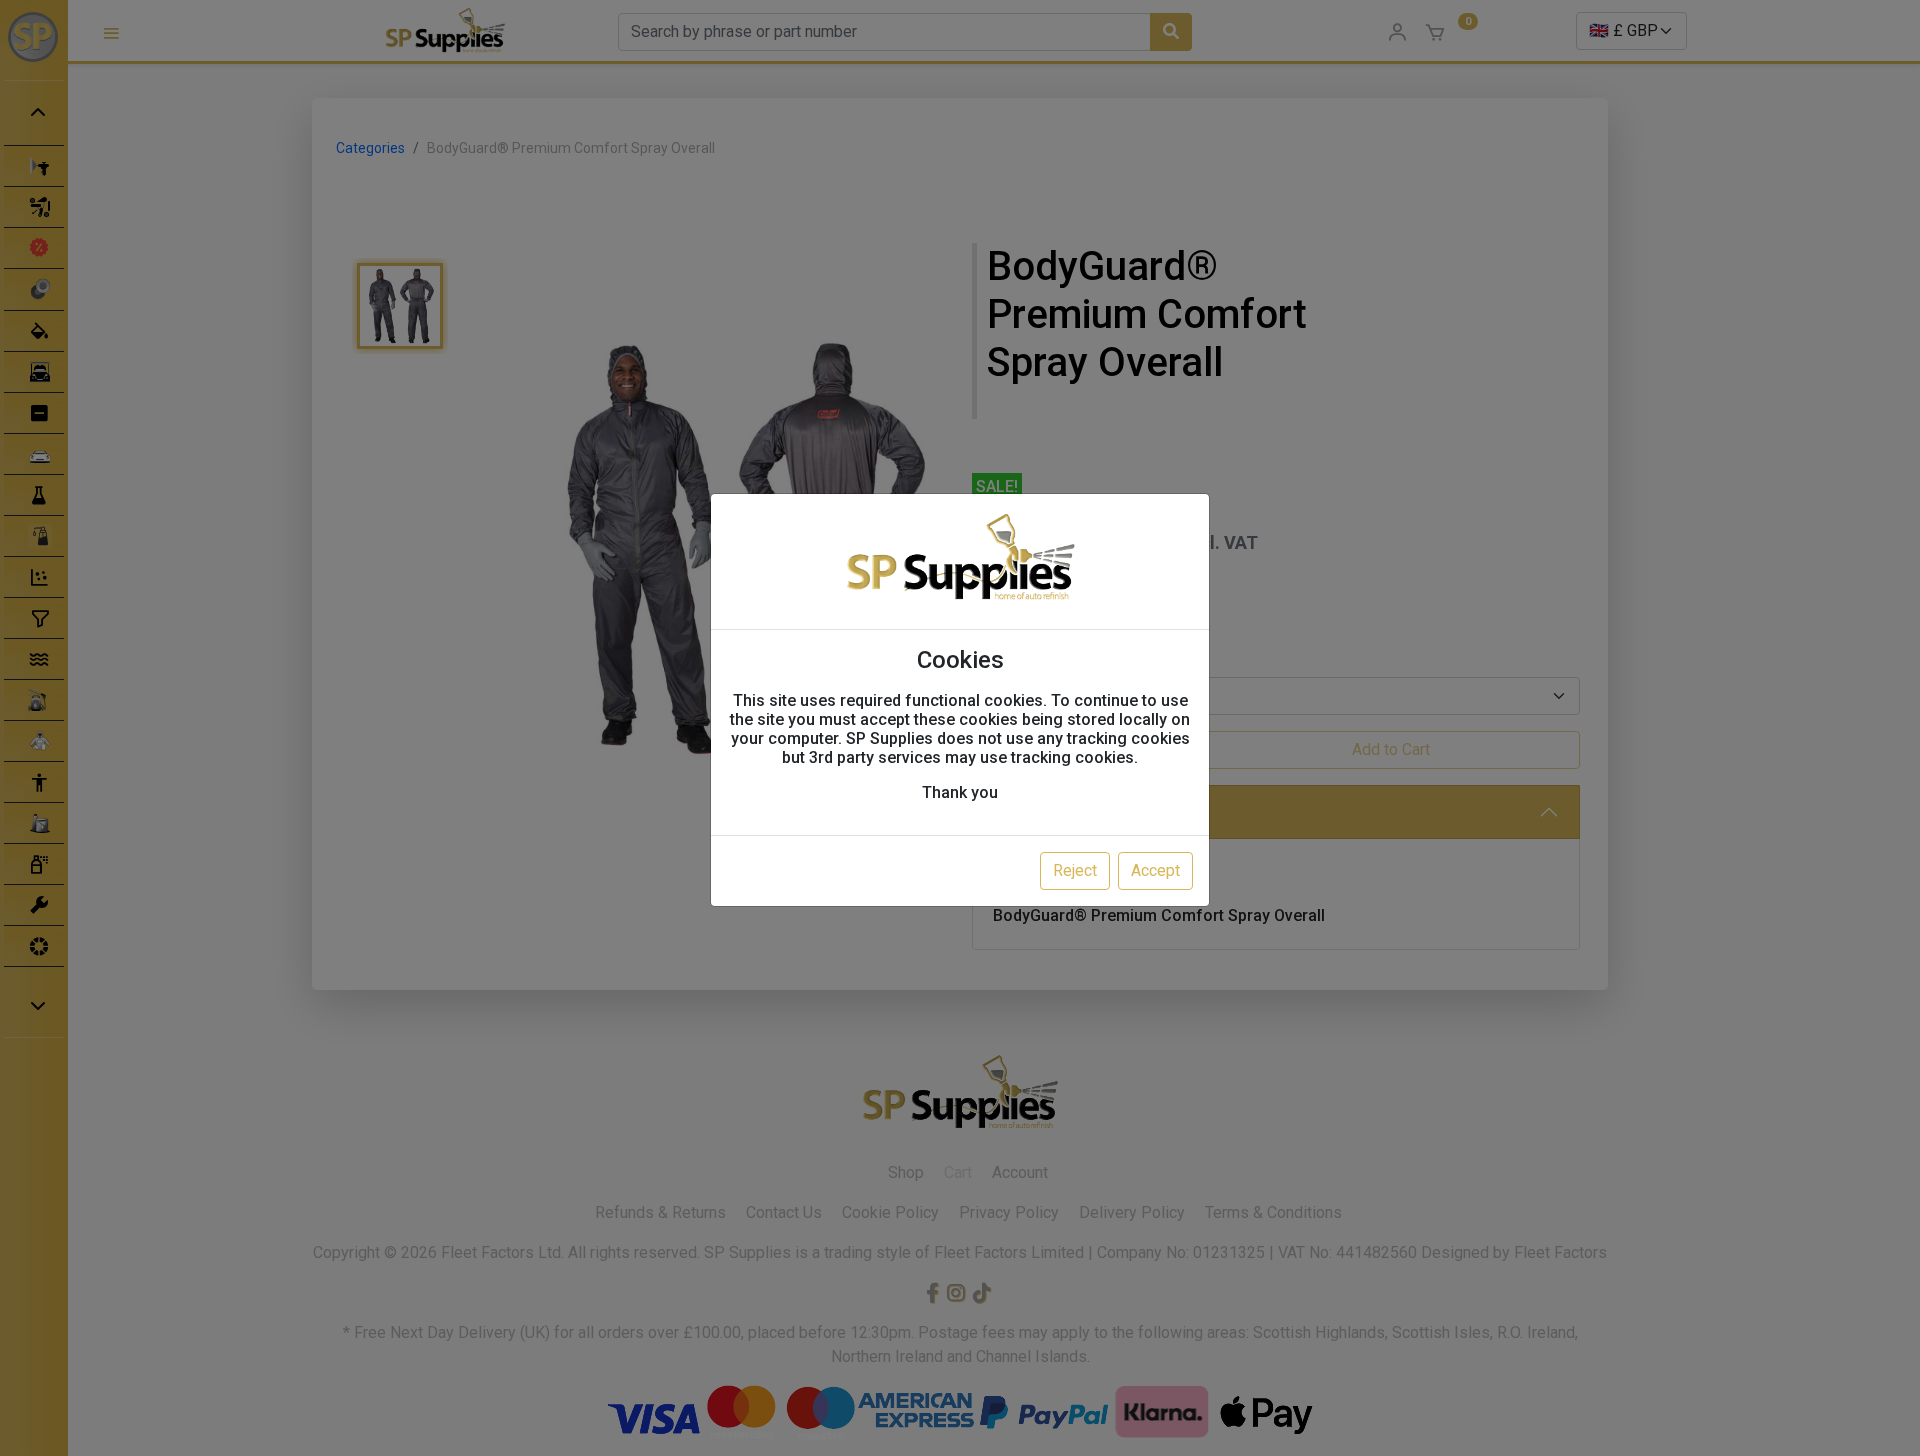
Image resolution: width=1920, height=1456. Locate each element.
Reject (1075, 870)
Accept (1155, 870)
